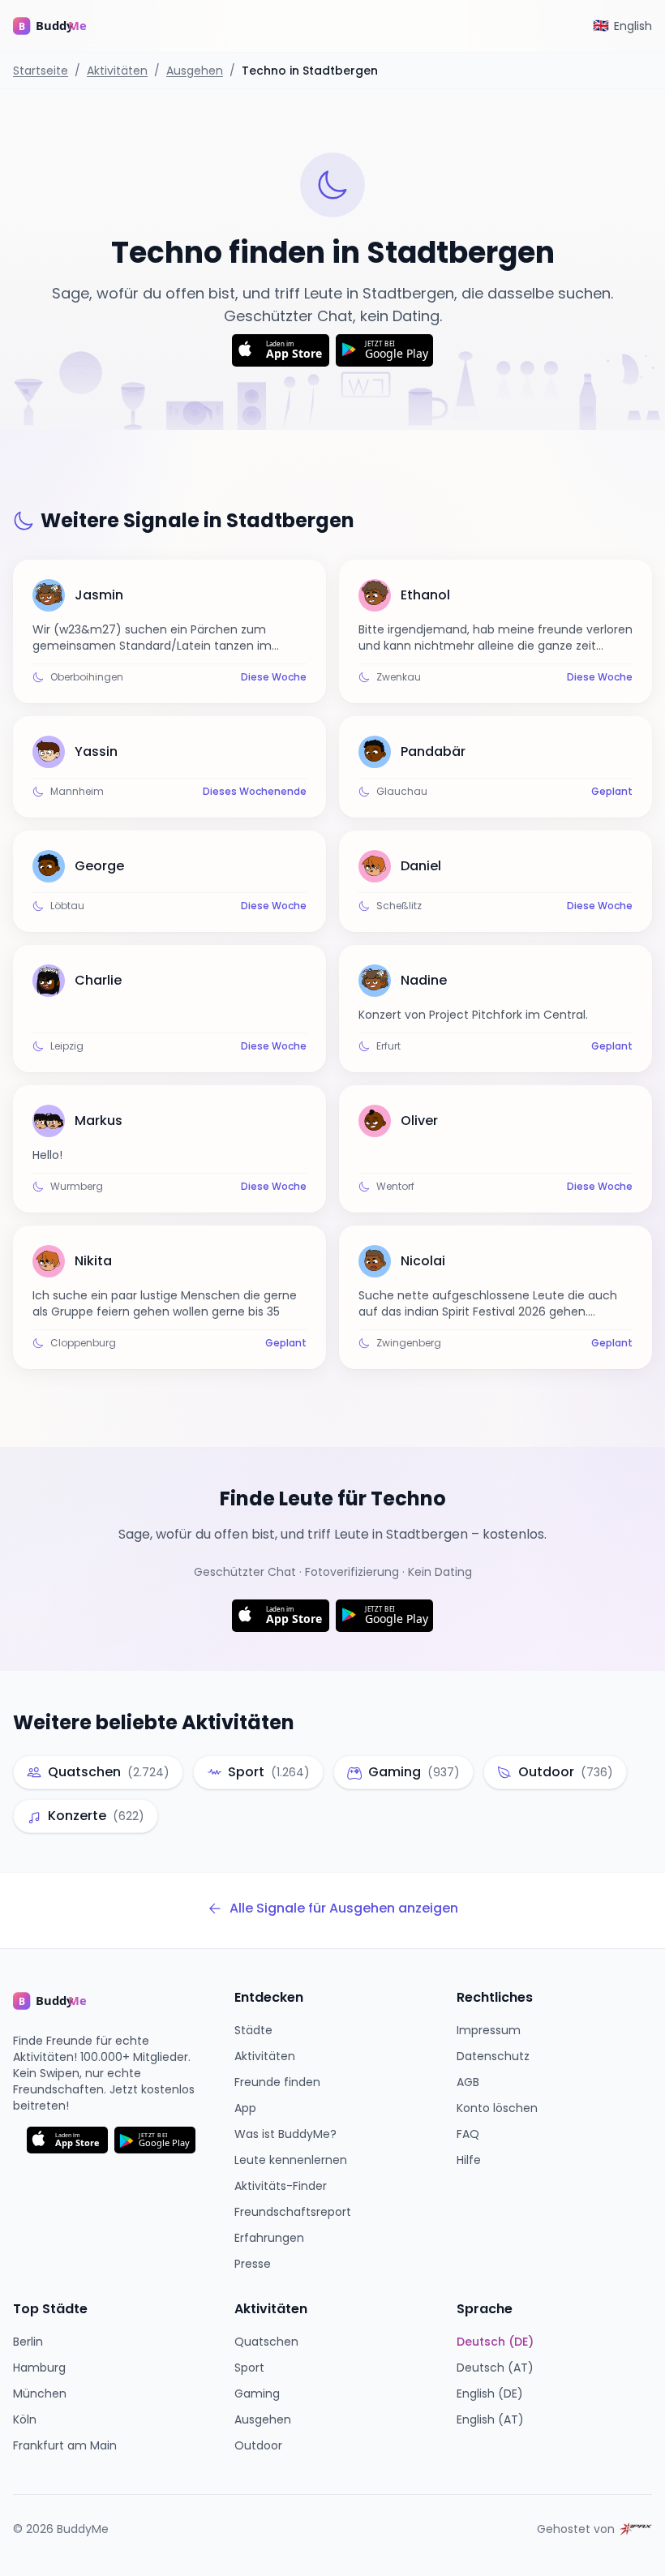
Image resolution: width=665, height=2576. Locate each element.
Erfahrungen (269, 2238)
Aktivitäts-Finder (281, 2186)
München (40, 2394)
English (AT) (490, 2419)
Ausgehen (195, 71)
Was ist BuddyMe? (285, 2134)
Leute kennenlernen (291, 2160)
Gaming (257, 2394)
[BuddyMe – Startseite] (62, 26)
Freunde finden (277, 2082)
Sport (249, 2368)
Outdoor (258, 2445)
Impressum (489, 2030)
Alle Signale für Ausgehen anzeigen (344, 1908)
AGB (468, 2082)
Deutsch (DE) (495, 2342)
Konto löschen (497, 2108)
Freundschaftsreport (293, 2212)
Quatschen (266, 2342)
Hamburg (39, 2368)
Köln (25, 2419)
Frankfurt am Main (65, 2445)
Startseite (41, 71)
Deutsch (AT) (495, 2368)
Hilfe (469, 2160)
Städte (253, 2030)
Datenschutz (493, 2056)
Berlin (28, 2342)
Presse (253, 2264)
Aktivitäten (117, 71)
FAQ (468, 2134)
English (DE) (490, 2394)
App (245, 2108)
